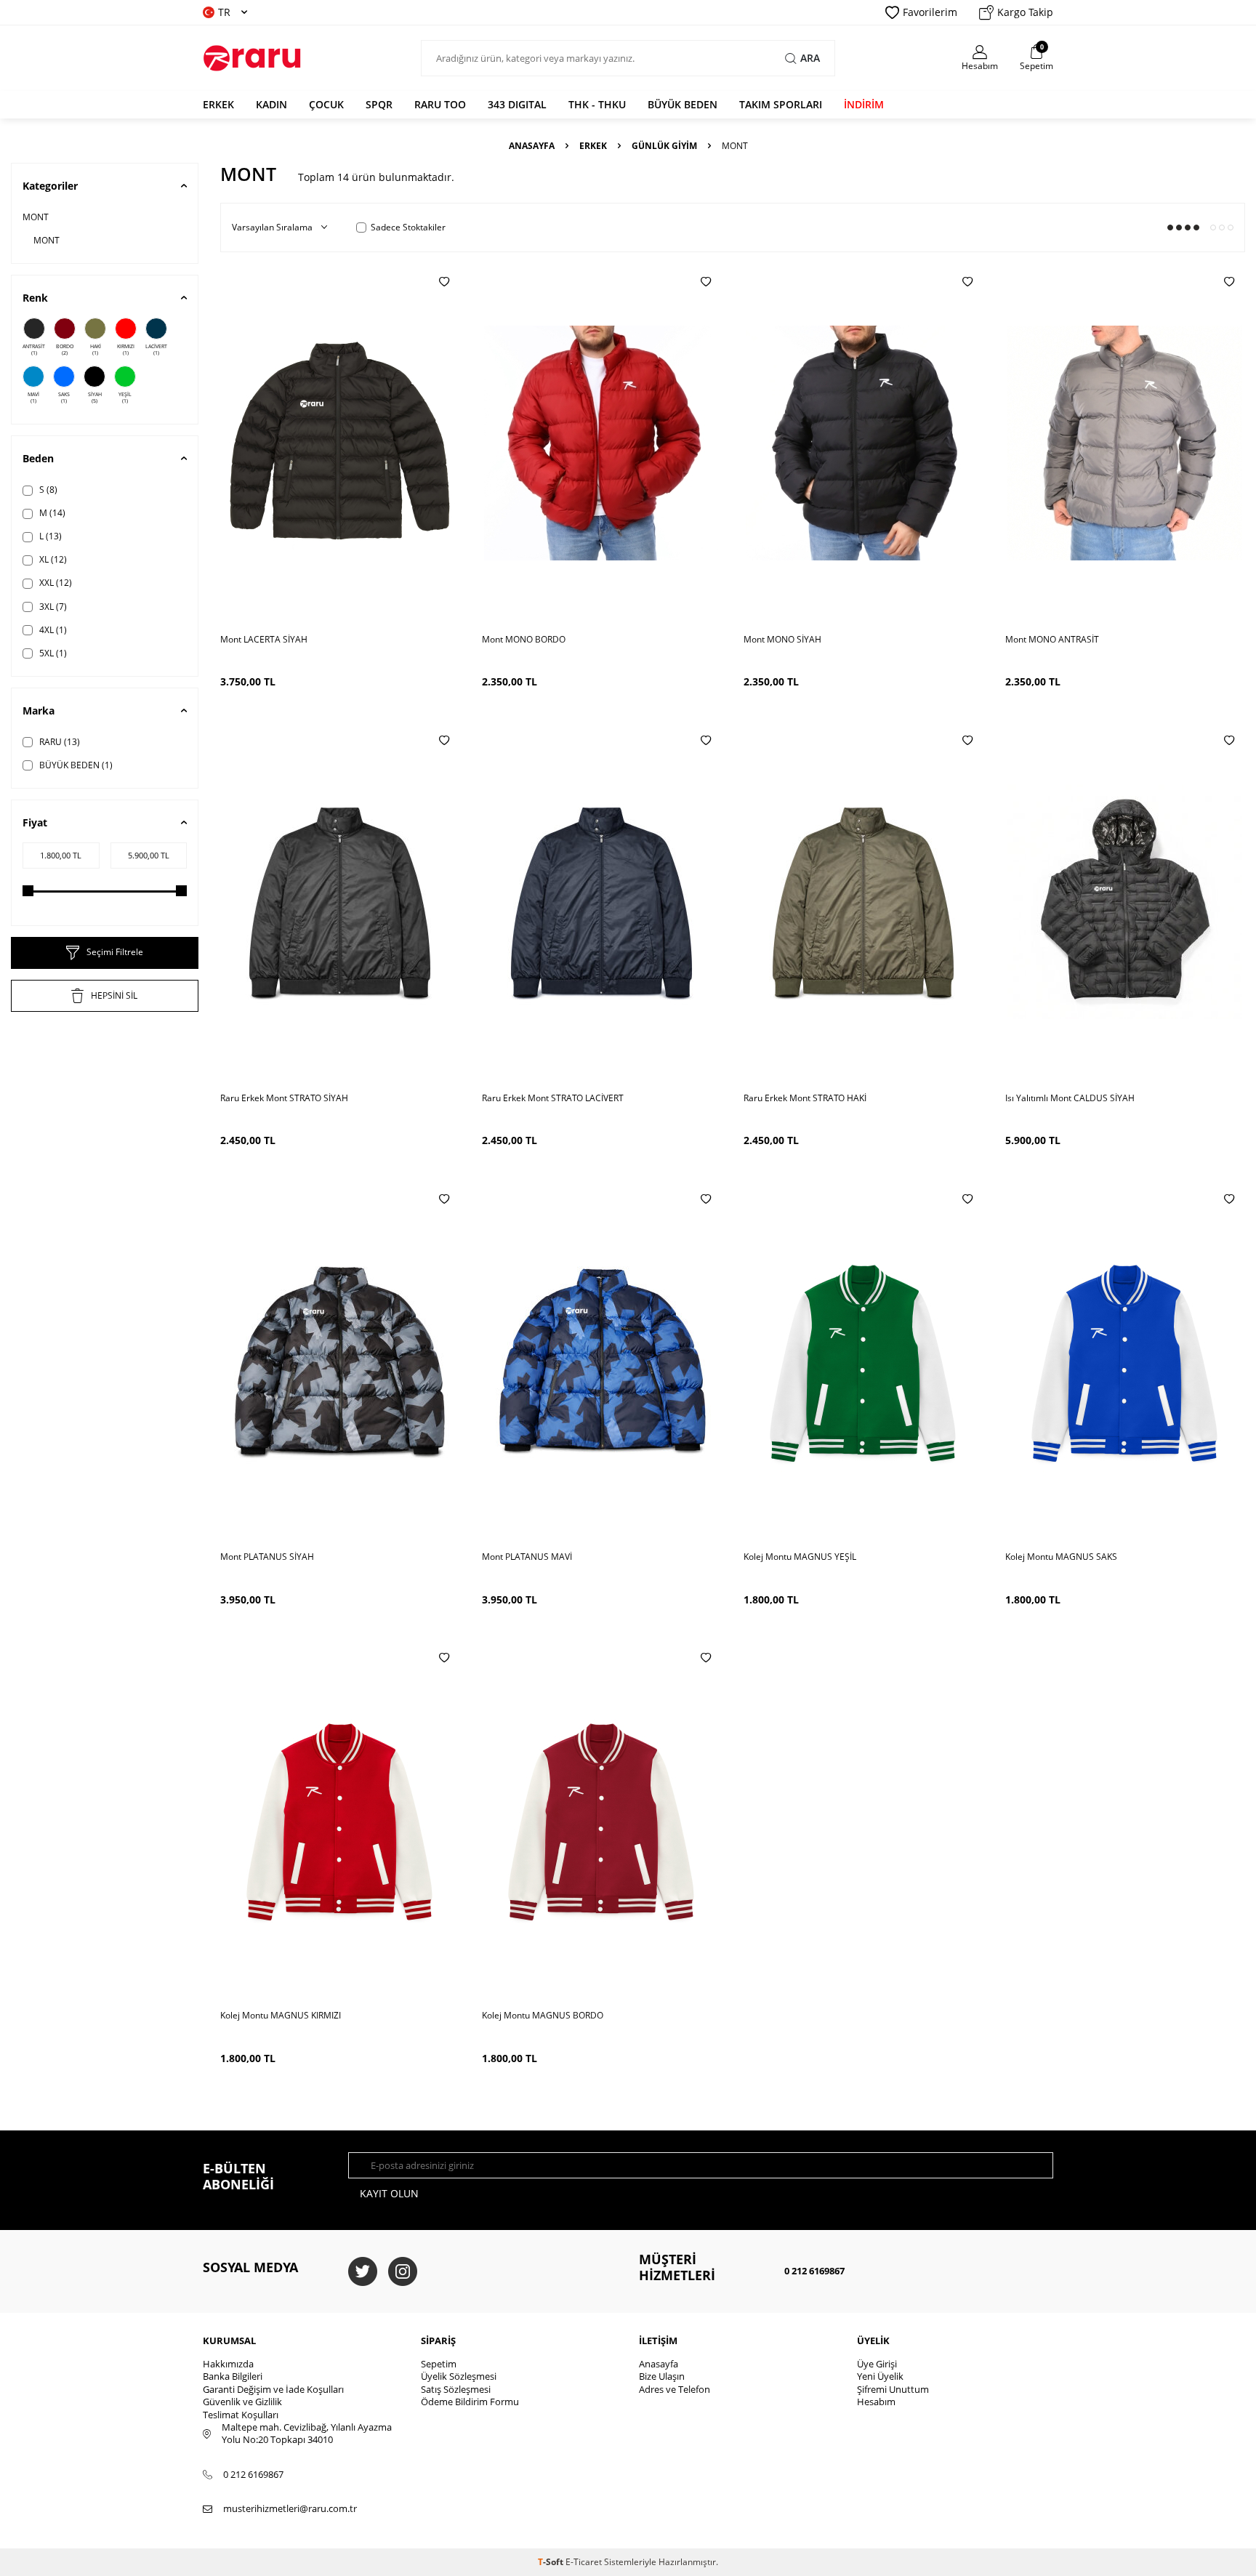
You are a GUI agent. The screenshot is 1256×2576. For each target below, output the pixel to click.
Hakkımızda (228, 2364)
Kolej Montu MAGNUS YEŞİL (800, 1557)
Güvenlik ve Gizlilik (242, 2402)
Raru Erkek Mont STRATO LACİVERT (553, 1098)
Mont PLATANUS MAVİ (527, 1557)
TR (224, 12)
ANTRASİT (34, 350)
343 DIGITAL (517, 104)
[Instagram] (403, 2271)
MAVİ (33, 398)
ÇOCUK (326, 104)
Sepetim (439, 2364)
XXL (55, 583)
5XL (52, 653)
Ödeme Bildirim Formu (470, 2402)
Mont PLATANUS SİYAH (267, 1557)
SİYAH (95, 398)
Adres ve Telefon (675, 2389)
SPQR (379, 104)
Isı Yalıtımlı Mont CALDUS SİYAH (1070, 1098)
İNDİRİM (864, 104)
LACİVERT (156, 350)
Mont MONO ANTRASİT (1052, 640)
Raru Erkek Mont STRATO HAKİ (805, 1098)
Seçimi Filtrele (115, 952)
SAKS (64, 398)
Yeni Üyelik (880, 2376)
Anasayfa (532, 146)
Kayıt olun (389, 2193)
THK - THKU (597, 104)
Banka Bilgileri (233, 2376)
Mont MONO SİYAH (782, 640)
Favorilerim (930, 12)
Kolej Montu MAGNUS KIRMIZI (281, 2016)
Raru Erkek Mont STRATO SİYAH (284, 1098)
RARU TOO (440, 104)
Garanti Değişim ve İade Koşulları (273, 2389)
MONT (36, 217)
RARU (59, 742)
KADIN (271, 104)
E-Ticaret (584, 2562)
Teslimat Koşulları (241, 2415)
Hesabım (876, 2402)
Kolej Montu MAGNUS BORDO (543, 2016)
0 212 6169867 (814, 2271)
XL (52, 559)
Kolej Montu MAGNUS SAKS (1061, 1557)
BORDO (65, 350)
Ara (810, 58)
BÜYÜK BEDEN (683, 104)
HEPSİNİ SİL (114, 995)
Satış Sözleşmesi (456, 2389)
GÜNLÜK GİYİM (664, 146)
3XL (52, 607)
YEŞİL (125, 398)
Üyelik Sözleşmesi (459, 2376)
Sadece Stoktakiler (408, 228)
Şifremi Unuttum (893, 2389)
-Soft (552, 2562)
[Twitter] (363, 2271)
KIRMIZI (126, 350)
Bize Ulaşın (662, 2376)
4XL (52, 630)
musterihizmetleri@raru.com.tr (290, 2509)
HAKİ (96, 350)
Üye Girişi (877, 2364)
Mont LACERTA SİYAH (264, 640)
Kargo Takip (1025, 12)
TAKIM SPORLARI (781, 104)
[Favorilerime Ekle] (444, 281)
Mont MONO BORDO (524, 640)
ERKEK (218, 104)
